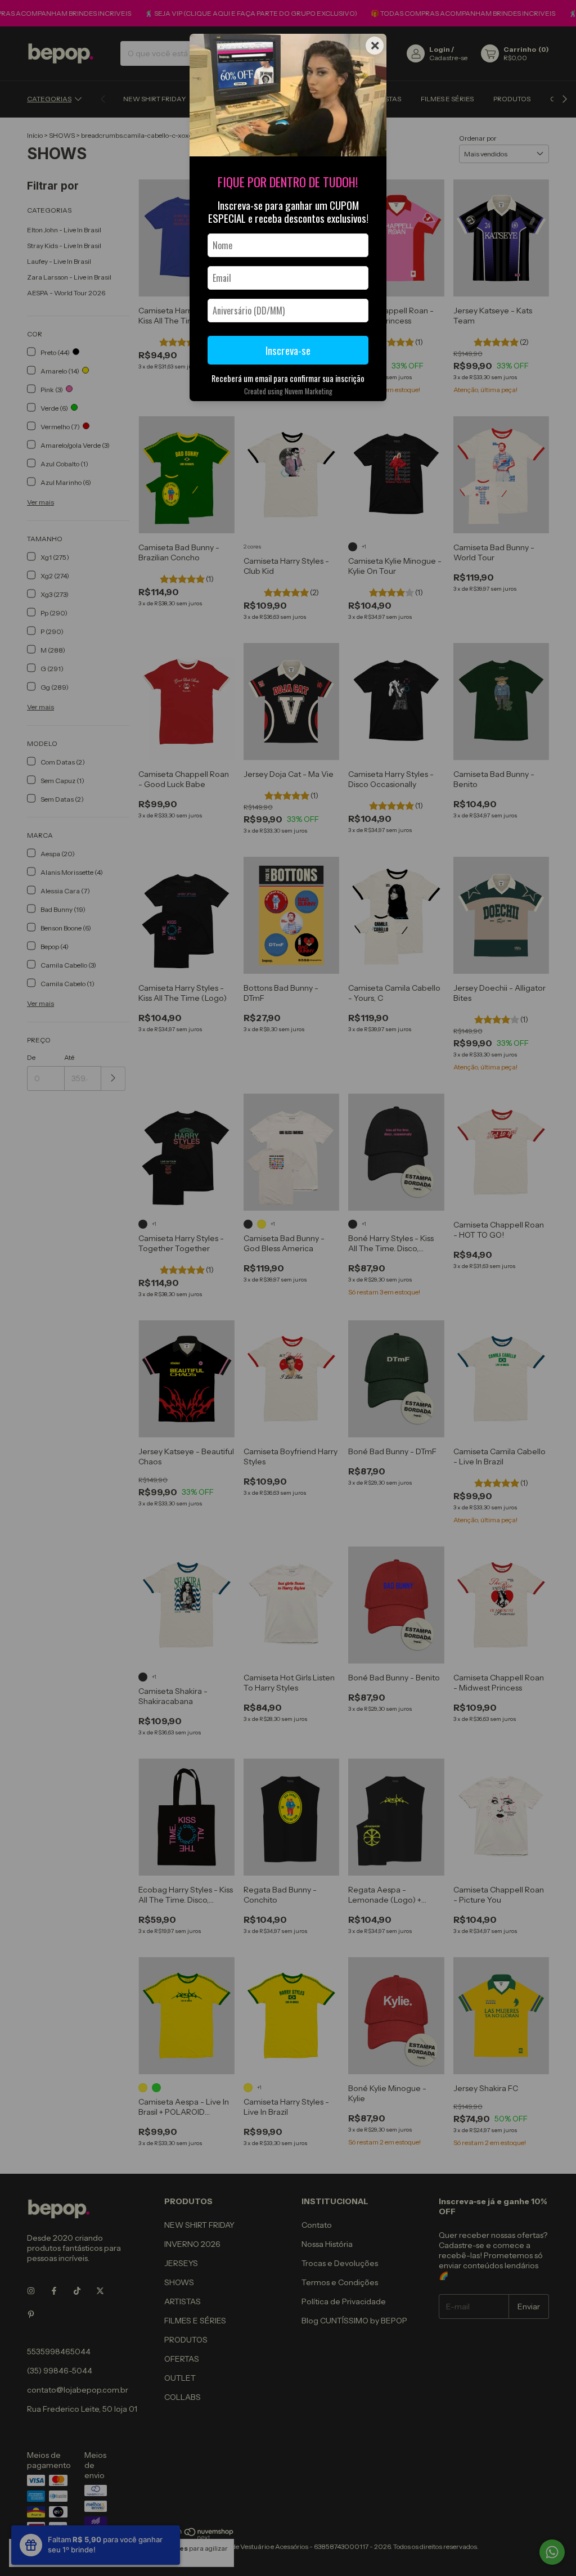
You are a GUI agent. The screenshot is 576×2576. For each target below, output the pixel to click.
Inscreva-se (288, 350)
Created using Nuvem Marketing (288, 391)
